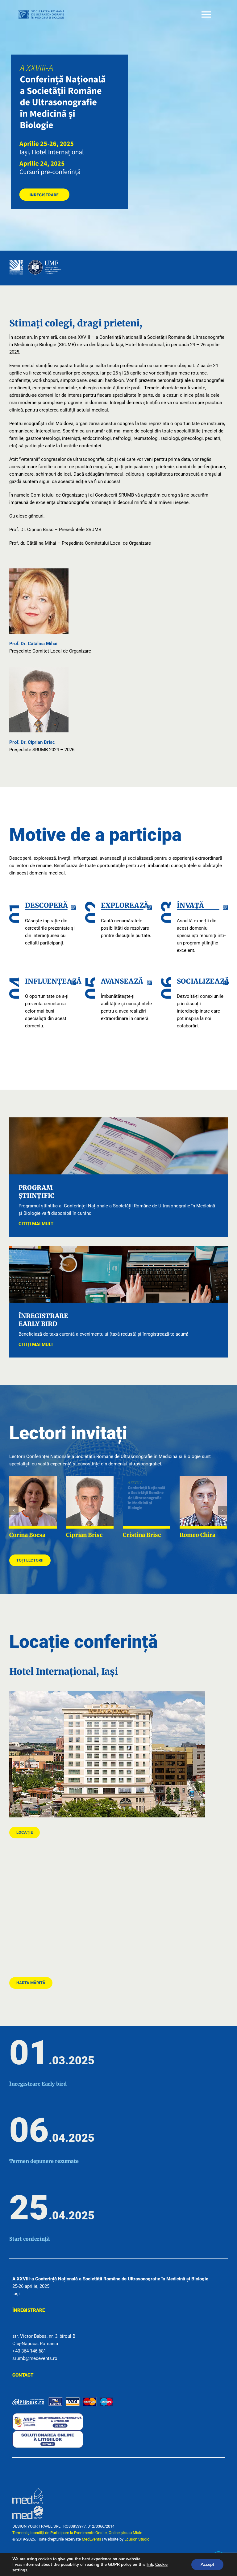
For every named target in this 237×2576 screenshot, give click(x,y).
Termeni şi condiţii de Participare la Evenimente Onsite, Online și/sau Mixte (77, 2533)
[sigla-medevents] (28, 2491)
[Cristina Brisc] (147, 1502)
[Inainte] (222, 1510)
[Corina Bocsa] (33, 1502)
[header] (69, 57)
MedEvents (91, 2539)
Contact (23, 2375)
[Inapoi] (14, 1510)
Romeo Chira (197, 1535)
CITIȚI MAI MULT (36, 1224)
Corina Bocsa (27, 1535)
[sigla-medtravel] (28, 2506)
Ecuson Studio (137, 2539)
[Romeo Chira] (203, 1502)
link (150, 2565)
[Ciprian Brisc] (90, 1502)
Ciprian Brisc (84, 1535)
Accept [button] (207, 2564)
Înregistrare (29, 2310)
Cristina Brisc (142, 1535)
